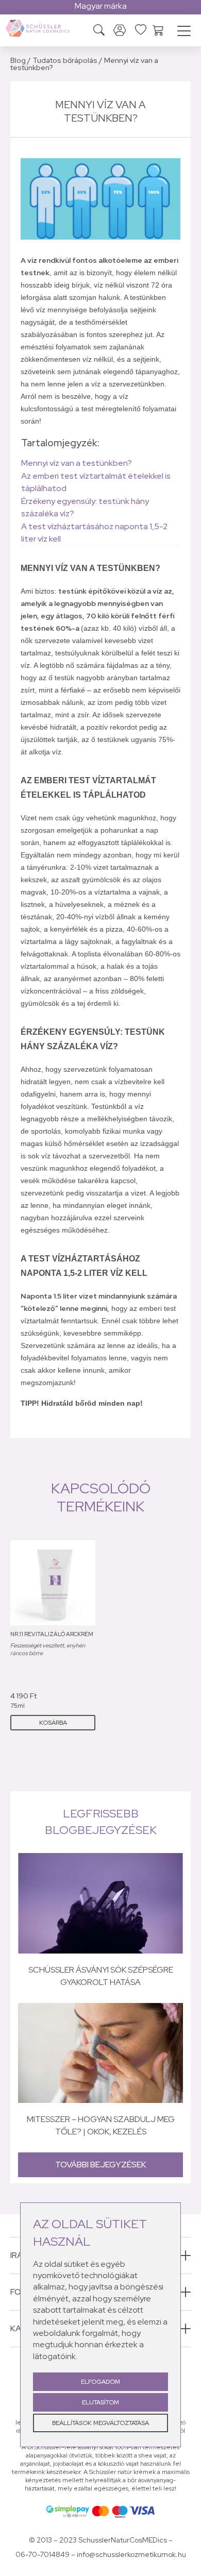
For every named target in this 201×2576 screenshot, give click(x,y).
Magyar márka (101, 6)
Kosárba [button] (53, 1723)
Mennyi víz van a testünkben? (77, 463)
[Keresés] (99, 31)
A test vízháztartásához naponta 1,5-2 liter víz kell (94, 533)
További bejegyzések (101, 2165)
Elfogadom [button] (100, 2382)
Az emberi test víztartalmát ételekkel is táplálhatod (96, 482)
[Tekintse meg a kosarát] (158, 29)
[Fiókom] (120, 31)
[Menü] (184, 32)
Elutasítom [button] (100, 2402)
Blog (18, 60)
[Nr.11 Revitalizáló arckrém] (53, 1583)
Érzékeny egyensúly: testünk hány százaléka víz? (85, 507)
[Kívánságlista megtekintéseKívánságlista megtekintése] (141, 29)
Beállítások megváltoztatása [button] (100, 2423)
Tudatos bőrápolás (65, 60)
